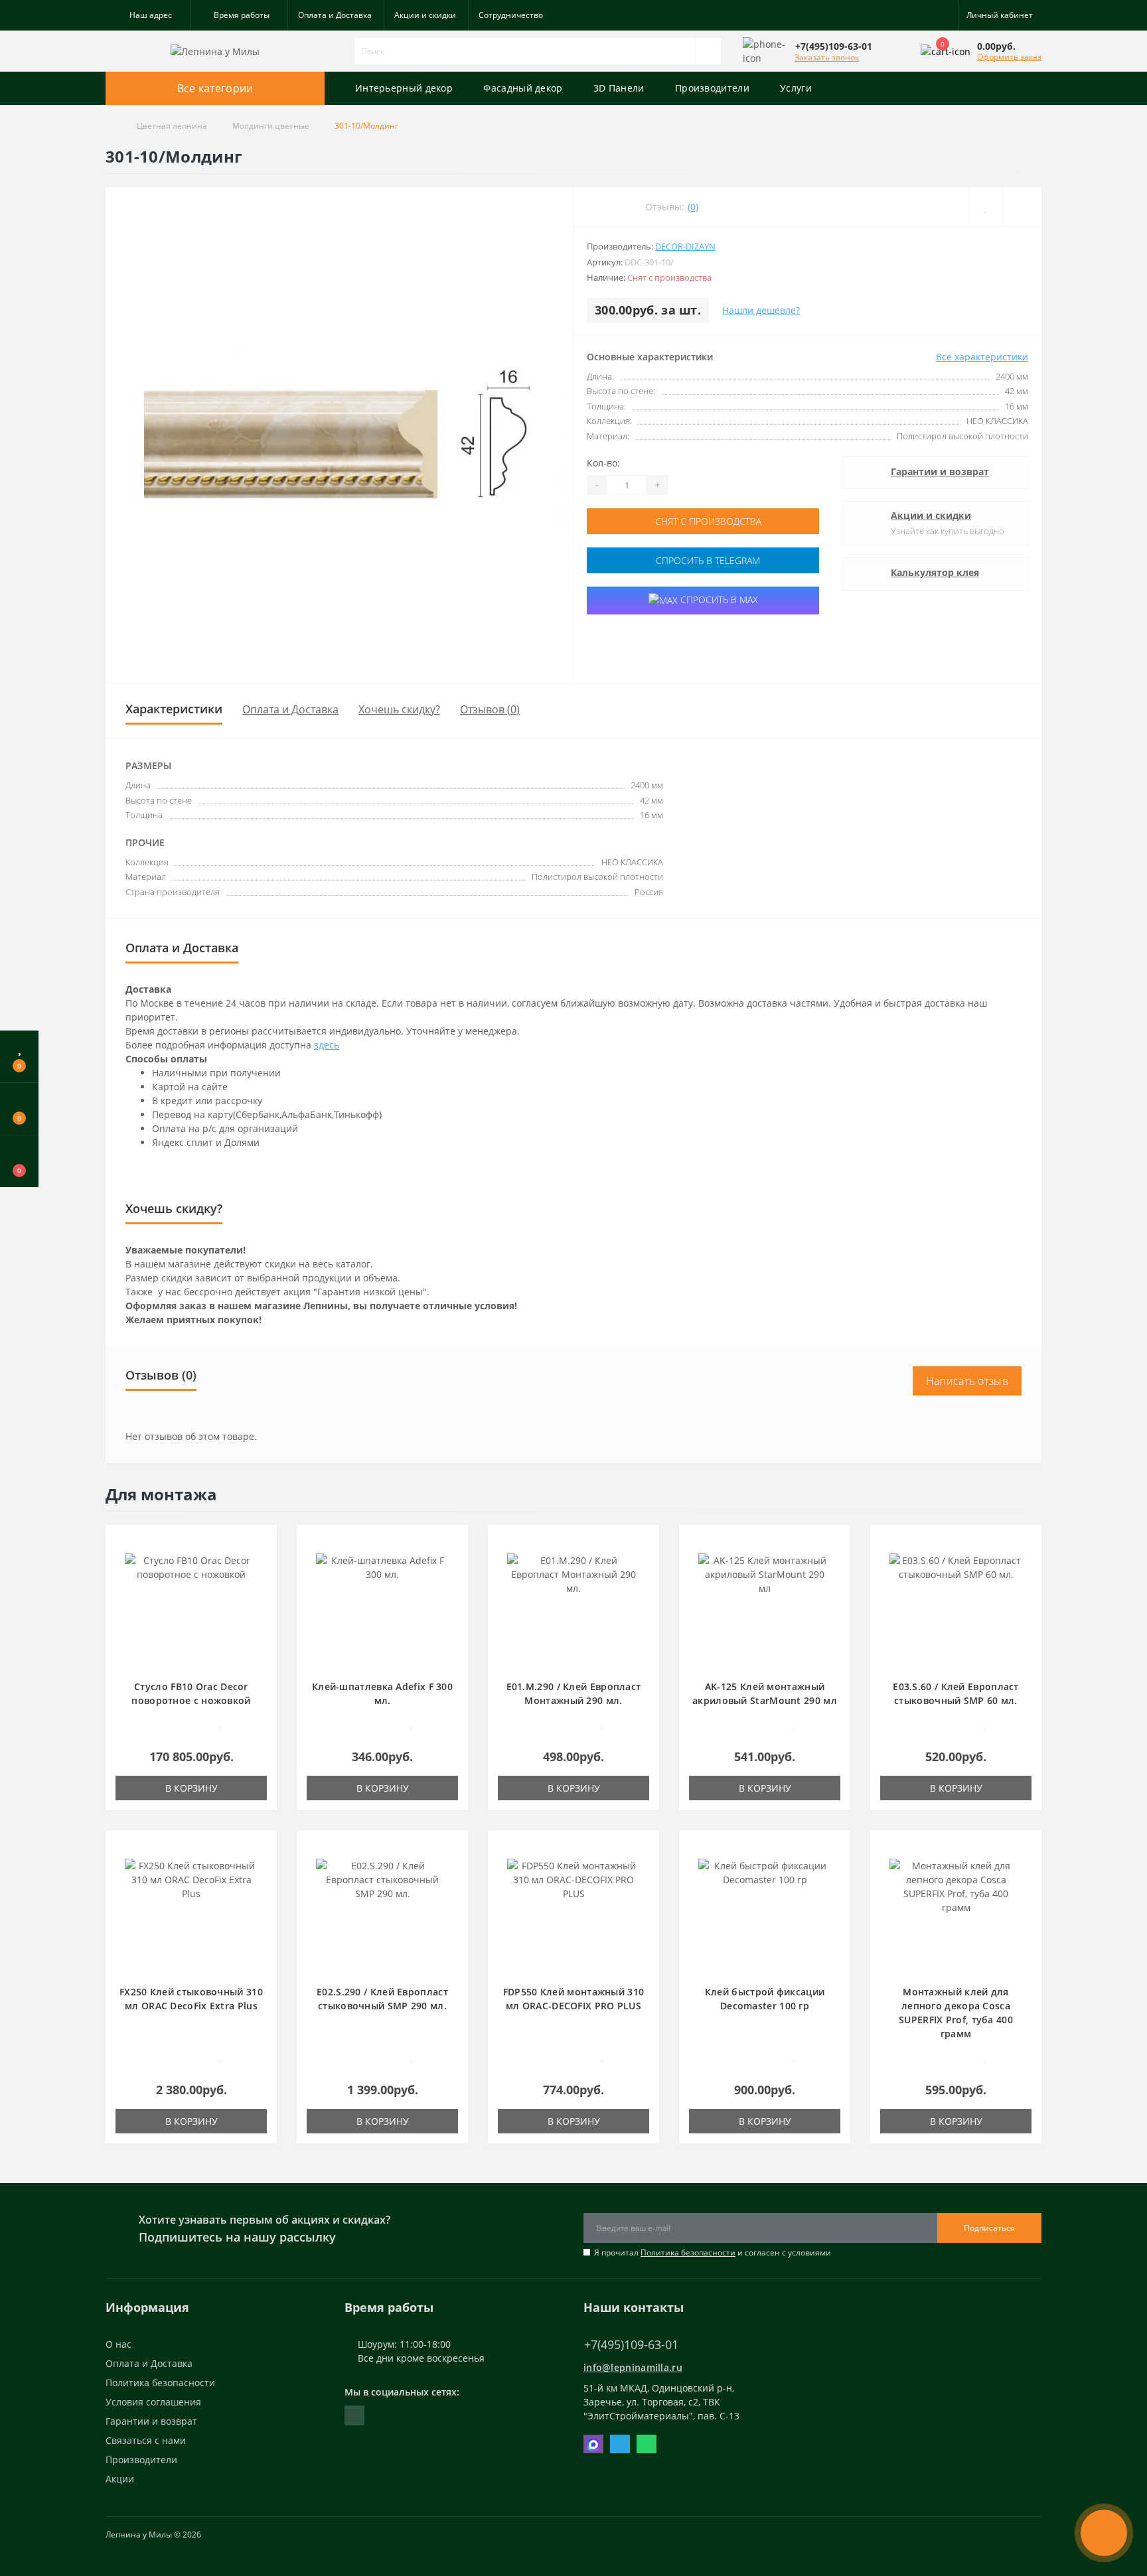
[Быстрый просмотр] (262, 1580)
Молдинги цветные (271, 126)
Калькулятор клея (935, 572)
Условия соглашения (153, 2402)
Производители (712, 88)
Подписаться (989, 2228)
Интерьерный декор (404, 88)
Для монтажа (161, 1494)
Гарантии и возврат (940, 471)
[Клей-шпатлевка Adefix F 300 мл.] (382, 1609)
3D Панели (619, 88)
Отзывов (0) (490, 709)
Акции (120, 2479)
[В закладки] (985, 207)
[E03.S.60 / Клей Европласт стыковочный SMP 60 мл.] (956, 1609)
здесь (327, 1045)
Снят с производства (707, 521)
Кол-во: (603, 463)
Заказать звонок (827, 57)
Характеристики (174, 709)
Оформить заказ (1009, 57)
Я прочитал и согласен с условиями (713, 2253)
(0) (693, 207)
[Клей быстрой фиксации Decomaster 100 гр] (765, 1914)
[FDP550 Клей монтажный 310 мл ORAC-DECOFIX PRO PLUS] (573, 1914)
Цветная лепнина (172, 126)
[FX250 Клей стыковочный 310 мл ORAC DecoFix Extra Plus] (191, 1914)
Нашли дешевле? (761, 310)
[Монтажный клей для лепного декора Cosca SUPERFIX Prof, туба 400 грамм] (956, 1914)
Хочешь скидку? (399, 709)
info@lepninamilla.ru (633, 2367)
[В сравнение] (1022, 207)
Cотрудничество (511, 15)
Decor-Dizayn (685, 246)
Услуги (796, 88)
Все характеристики (982, 357)
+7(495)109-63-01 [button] (631, 2345)
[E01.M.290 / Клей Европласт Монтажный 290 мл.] (573, 1609)
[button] (148, 15)
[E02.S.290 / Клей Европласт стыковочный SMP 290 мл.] (382, 1914)
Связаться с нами (146, 2440)
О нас (118, 2344)
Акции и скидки (425, 15)
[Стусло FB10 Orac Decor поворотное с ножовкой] (191, 1609)
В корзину (191, 1788)
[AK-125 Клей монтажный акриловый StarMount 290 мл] (765, 1609)
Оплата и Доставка (335, 15)
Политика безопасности (688, 2253)
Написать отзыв (967, 1381)
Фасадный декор (523, 88)
